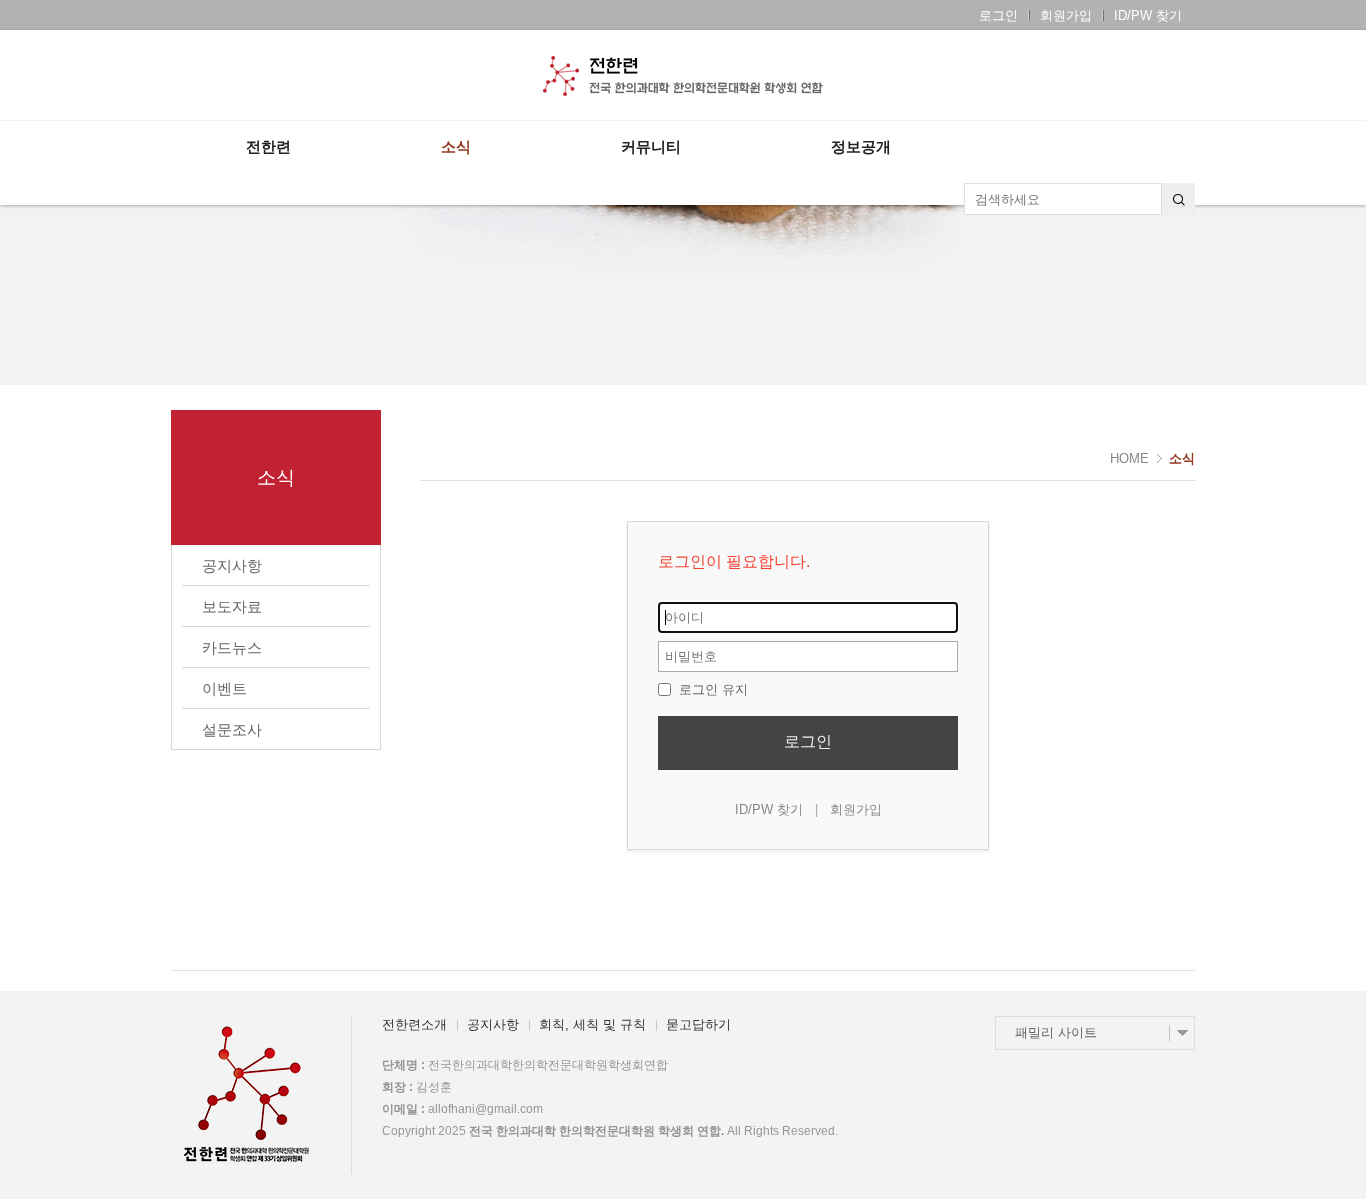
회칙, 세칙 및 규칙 (592, 1024)
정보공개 (861, 146)
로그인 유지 (711, 689)
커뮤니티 (651, 146)
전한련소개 (414, 1024)
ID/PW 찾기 (1148, 15)
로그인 (998, 15)
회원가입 (1066, 15)
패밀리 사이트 (1056, 1032)
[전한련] (683, 76)
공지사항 (493, 1024)
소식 (456, 146)
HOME (1129, 458)
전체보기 (228, 76)
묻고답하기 (698, 1024)
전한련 (268, 146)
